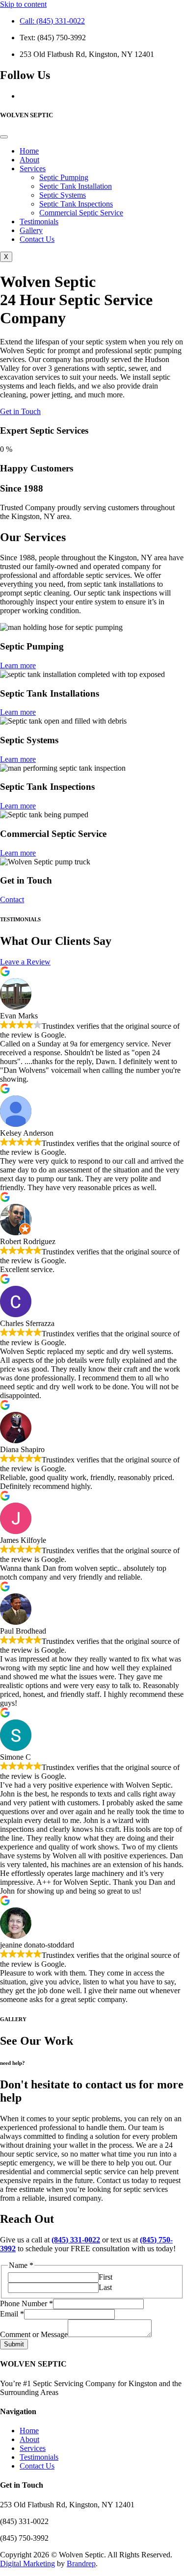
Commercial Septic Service (81, 213)
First (105, 2277)
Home (29, 151)
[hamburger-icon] (4, 137)
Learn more (18, 665)
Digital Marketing (27, 2563)
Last (105, 2287)
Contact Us (37, 239)
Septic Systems (63, 195)
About (29, 160)
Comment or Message (34, 2334)
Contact (12, 899)
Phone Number (26, 2303)
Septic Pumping (64, 177)
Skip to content (23, 4)
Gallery (31, 230)
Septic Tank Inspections (76, 204)
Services (33, 169)
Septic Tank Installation (76, 186)
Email (12, 2314)
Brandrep (81, 2563)
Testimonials (39, 221)
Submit (14, 2344)
